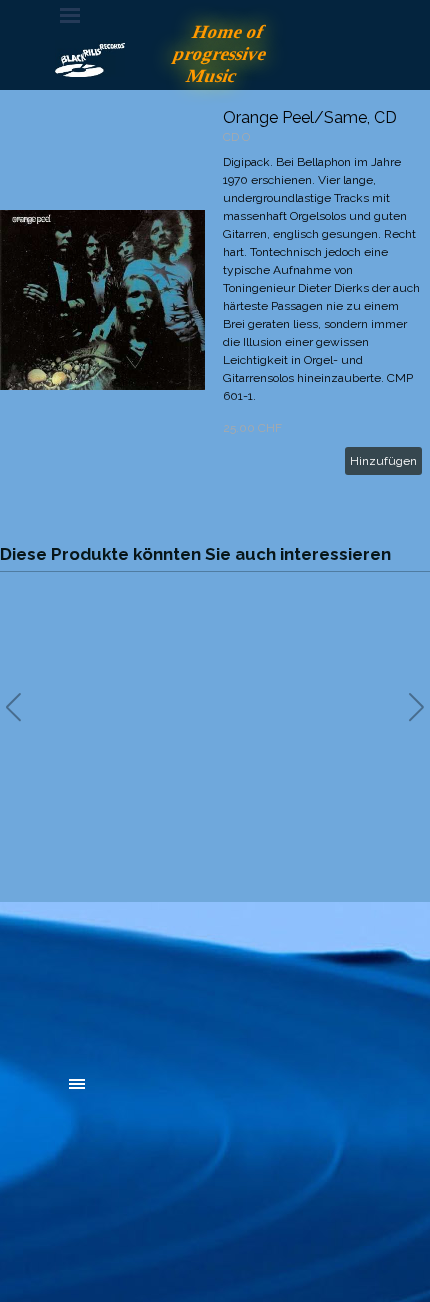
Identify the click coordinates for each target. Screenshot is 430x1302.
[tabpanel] (215, 974)
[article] (215, 300)
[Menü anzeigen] (70, 15)
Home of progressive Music (222, 53)
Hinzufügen (383, 461)
